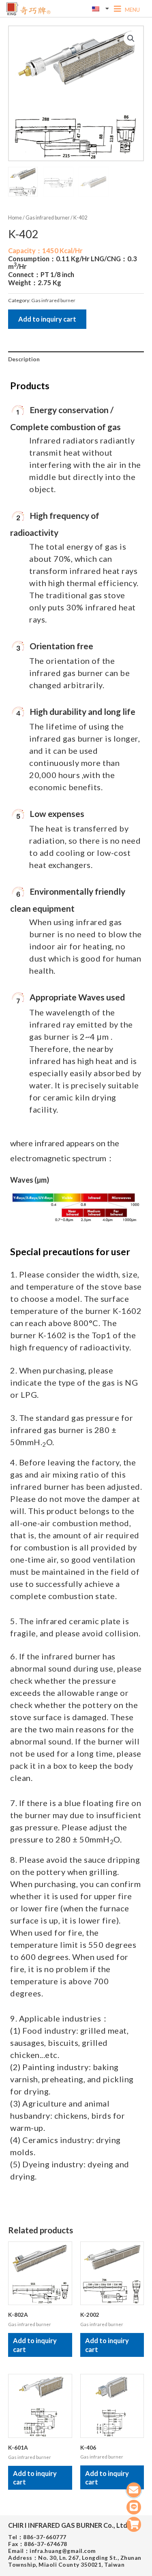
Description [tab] (24, 359)
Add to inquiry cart (47, 319)
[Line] (134, 2507)
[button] (131, 38)
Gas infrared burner (48, 218)
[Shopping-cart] (134, 2524)
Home (15, 218)
